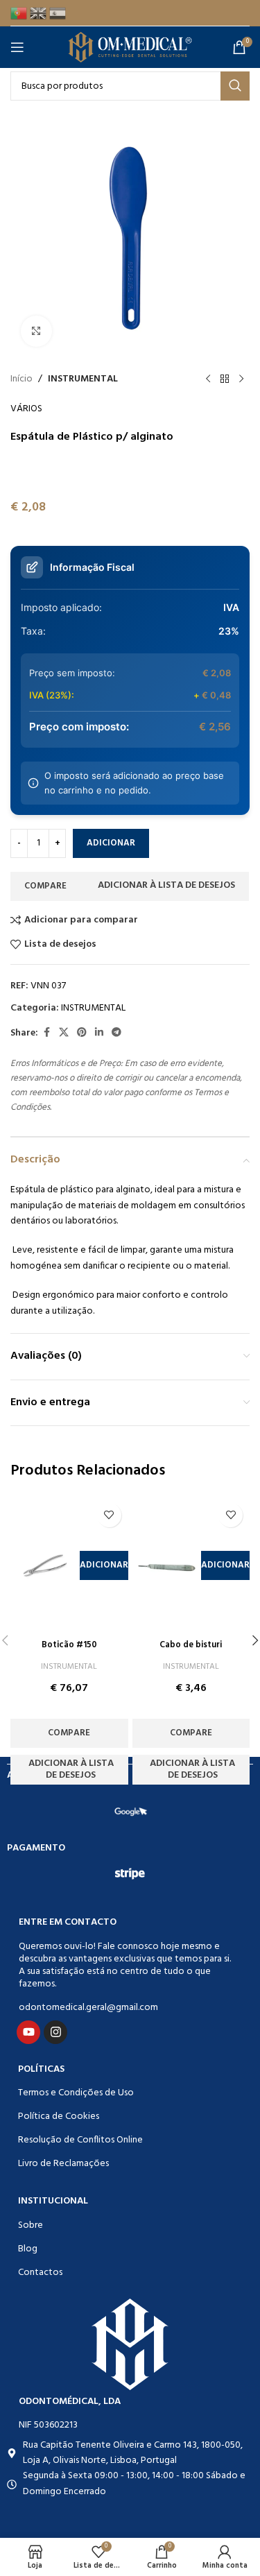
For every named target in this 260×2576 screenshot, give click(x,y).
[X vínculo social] (64, 1033)
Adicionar (111, 843)
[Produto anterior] (208, 379)
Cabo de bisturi (191, 1645)
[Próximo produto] (241, 379)
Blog (28, 2249)
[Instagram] (55, 2032)
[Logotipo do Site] (130, 48)
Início (21, 379)
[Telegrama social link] (116, 1033)
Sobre (31, 2225)
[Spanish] (59, 13)
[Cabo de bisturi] (167, 1565)
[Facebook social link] (46, 1033)
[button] (104, 1565)
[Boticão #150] (45, 1565)
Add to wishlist (165, 886)
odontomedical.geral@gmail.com (88, 2008)
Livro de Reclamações (63, 2164)
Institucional (53, 2201)
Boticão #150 (69, 1645)
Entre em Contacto (68, 1922)
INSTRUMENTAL (83, 379)
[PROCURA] (235, 86)
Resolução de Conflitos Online (80, 2140)
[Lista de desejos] (109, 1515)
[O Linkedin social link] (99, 1033)
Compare (45, 886)
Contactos (40, 2273)
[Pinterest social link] (82, 1033)
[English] (40, 13)
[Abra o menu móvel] (20, 47)
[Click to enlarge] (36, 331)
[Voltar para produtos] (225, 379)
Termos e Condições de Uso (76, 2093)
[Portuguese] (20, 13)
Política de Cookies (59, 2116)
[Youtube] (28, 2032)
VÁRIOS (26, 409)
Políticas (41, 2069)
